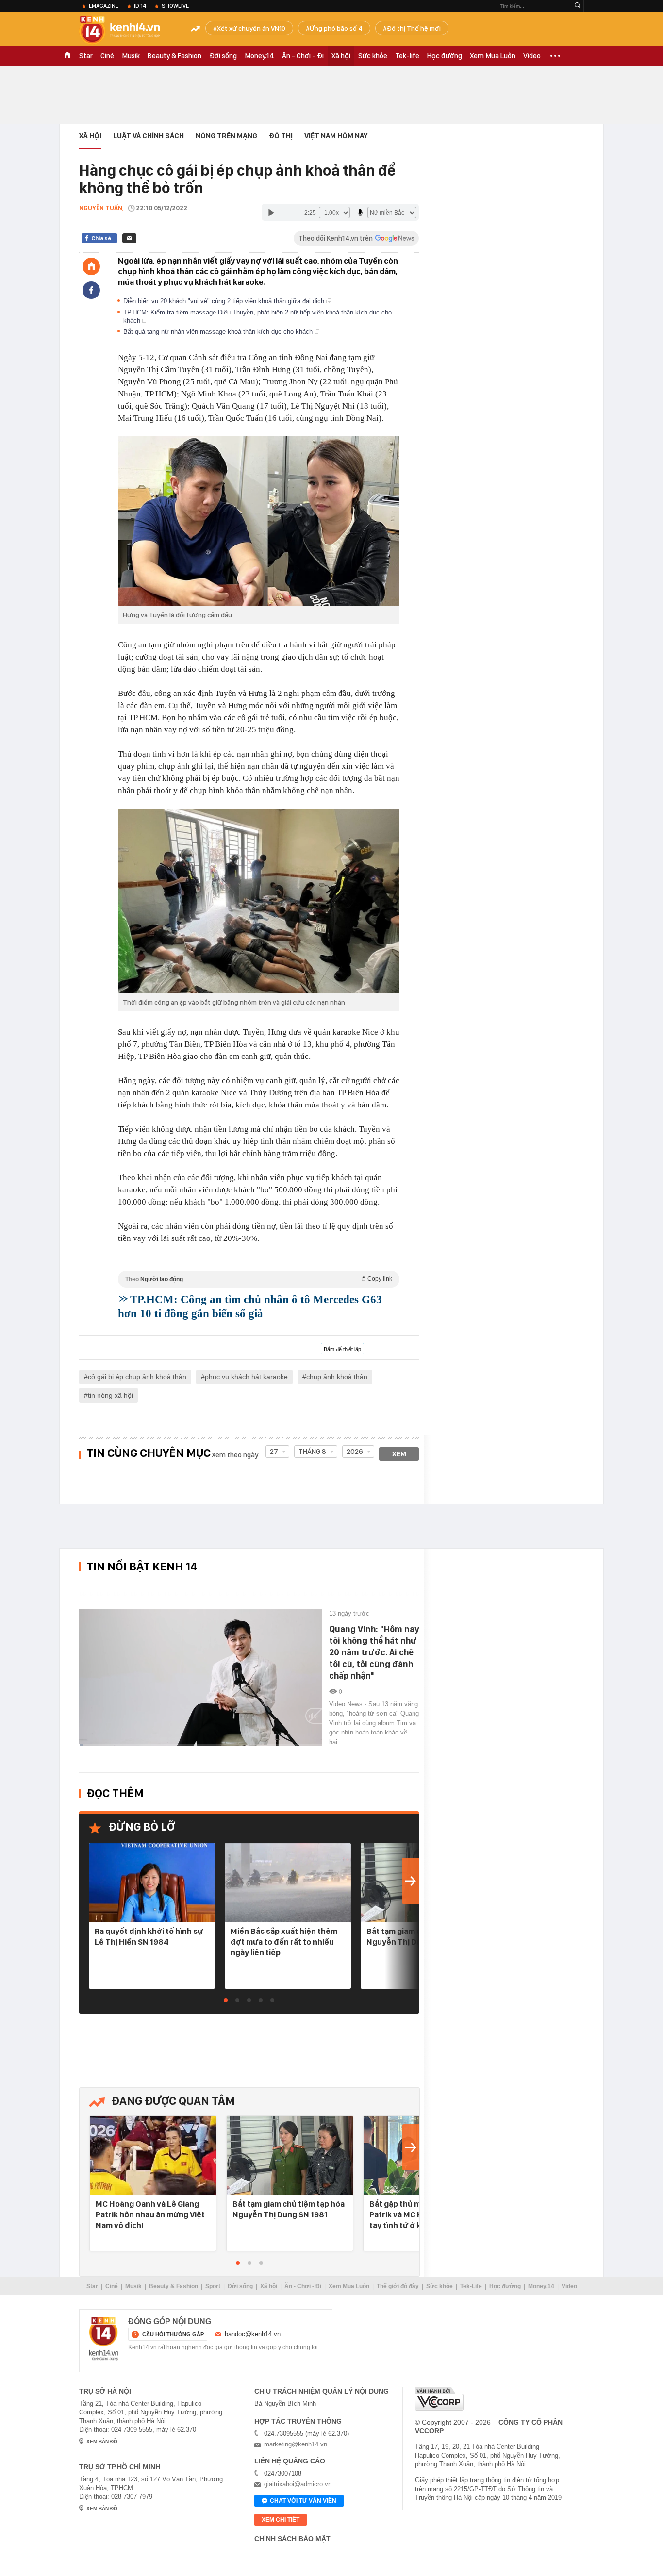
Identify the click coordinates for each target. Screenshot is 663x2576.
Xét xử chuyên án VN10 (251, 28)
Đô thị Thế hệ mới (414, 28)
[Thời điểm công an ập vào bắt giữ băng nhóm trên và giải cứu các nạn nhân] (259, 901)
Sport (213, 2286)
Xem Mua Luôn (493, 56)
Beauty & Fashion (174, 56)
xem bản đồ (102, 2441)
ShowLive (175, 6)
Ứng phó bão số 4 (336, 28)
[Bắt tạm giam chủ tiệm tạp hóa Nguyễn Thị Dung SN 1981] (290, 2156)
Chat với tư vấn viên (303, 2501)
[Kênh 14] (104, 2339)
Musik (131, 56)
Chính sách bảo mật (292, 2539)
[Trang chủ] (91, 266)
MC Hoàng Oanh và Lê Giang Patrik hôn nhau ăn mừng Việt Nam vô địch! (150, 2214)
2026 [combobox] (355, 1452)
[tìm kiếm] (578, 6)
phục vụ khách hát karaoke (246, 1377)
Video (532, 56)
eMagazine (104, 6)
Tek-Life (471, 2286)
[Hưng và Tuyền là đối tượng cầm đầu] (259, 521)
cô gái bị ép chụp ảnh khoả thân (137, 1377)
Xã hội (341, 56)
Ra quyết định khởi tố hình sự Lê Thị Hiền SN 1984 (149, 1936)
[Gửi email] (129, 238)
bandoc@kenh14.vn (253, 2334)
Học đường (445, 56)
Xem (399, 1454)
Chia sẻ (101, 238)
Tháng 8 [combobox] (312, 1452)
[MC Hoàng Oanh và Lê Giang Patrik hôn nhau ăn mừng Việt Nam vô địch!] (153, 2156)
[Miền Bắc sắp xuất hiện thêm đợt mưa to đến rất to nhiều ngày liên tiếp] (288, 1883)
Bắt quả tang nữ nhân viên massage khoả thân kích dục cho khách (219, 332)
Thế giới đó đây (398, 2286)
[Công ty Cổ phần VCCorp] (439, 2399)
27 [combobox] (274, 1452)
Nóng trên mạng (226, 136)
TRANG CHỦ (67, 56)
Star (86, 56)
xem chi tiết (281, 2520)
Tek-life (407, 56)
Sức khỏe (373, 56)
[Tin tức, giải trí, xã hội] (128, 30)
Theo (259, 1279)
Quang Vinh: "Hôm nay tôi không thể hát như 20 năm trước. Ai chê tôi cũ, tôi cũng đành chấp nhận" (374, 1652)
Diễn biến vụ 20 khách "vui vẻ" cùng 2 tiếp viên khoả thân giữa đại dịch (225, 301)
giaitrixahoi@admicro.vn (298, 2484)
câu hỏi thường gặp (173, 2334)
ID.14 (140, 6)
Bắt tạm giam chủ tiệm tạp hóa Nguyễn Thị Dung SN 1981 (289, 2209)
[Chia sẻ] (91, 290)
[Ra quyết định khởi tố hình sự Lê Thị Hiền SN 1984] (152, 1883)
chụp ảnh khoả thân (337, 1377)
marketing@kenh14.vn (296, 2444)
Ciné (107, 56)
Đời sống (223, 56)
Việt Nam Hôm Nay (336, 136)
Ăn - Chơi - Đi (303, 56)
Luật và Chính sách (149, 136)
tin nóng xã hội (110, 1395)
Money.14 (259, 56)
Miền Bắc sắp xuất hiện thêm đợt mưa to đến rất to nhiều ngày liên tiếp (284, 1942)
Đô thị (281, 136)
